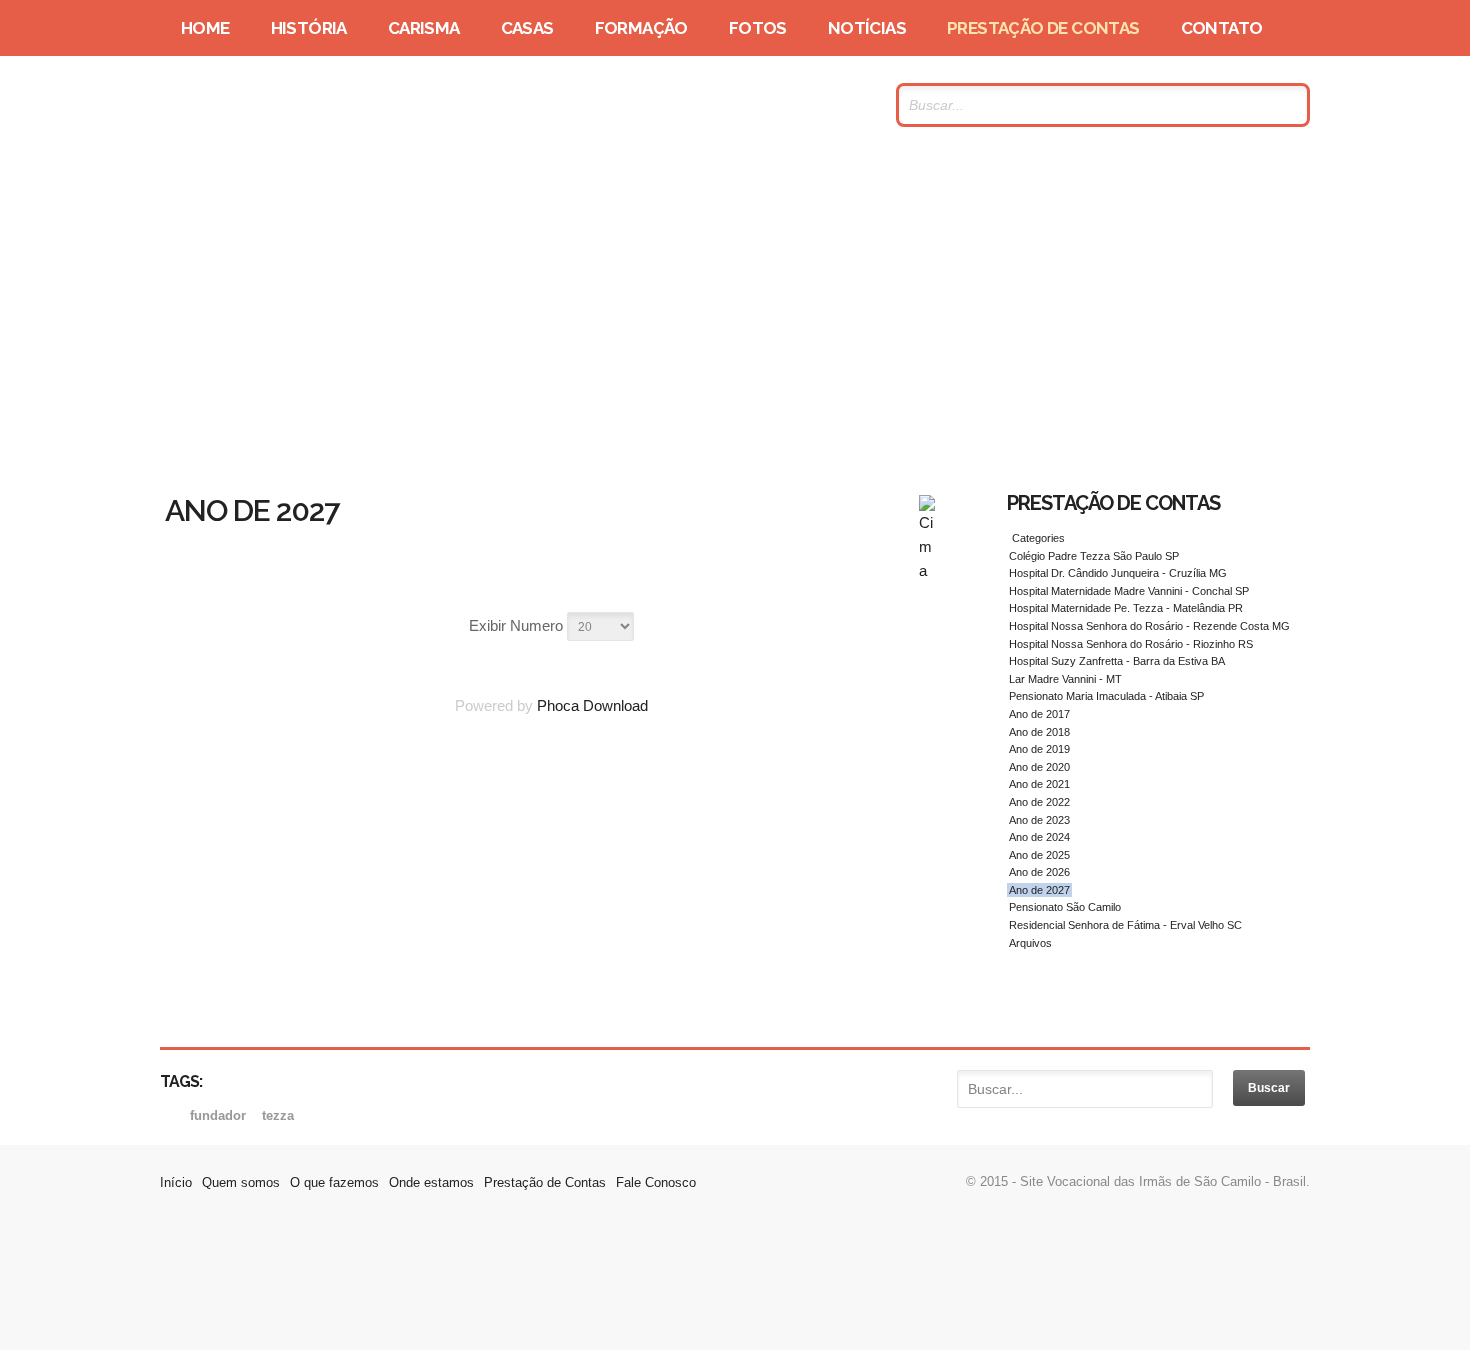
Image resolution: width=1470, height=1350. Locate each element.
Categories (1037, 538)
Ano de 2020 (1039, 767)
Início (176, 1182)
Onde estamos (431, 1182)
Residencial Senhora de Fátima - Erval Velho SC (1125, 925)
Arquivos (1030, 943)
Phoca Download (592, 705)
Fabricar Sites (735, 1285)
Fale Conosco (656, 1182)
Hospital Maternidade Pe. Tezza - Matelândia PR (1126, 608)
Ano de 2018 (1039, 732)
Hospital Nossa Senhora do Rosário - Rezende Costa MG (1149, 626)
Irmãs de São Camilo (354, 105)
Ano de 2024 (1039, 837)
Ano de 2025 (1039, 855)
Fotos (758, 28)
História (309, 28)
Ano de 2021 (1039, 784)
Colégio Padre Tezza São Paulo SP (1094, 556)
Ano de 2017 (1039, 714)
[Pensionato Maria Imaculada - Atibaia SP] (927, 570)
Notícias (867, 28)
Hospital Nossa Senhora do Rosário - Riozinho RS (1131, 644)
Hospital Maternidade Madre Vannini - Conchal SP (1129, 591)
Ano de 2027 (1039, 890)
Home (205, 28)
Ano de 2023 (1039, 820)
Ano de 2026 (1039, 872)
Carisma (424, 28)
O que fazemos (334, 1182)
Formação (641, 28)
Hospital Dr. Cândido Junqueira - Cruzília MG (1118, 573)
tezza (278, 1115)
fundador (220, 1115)
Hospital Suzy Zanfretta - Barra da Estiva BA (1117, 661)
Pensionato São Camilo (1065, 907)
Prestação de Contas (1043, 28)
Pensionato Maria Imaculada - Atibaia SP (1106, 696)
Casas (527, 28)
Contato (1222, 28)
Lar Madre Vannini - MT (1065, 679)
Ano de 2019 (1039, 749)
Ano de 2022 (1039, 802)
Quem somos (241, 1182)
